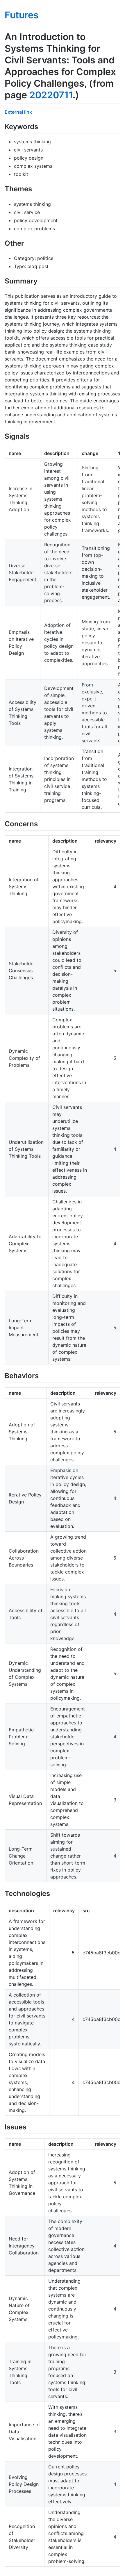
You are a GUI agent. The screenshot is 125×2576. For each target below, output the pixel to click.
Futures (22, 15)
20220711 (51, 95)
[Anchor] (42, 126)
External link (18, 112)
